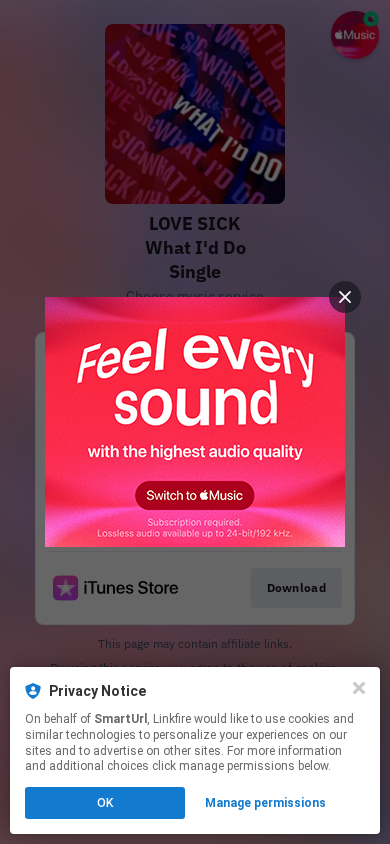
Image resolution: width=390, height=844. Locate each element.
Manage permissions (265, 803)
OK (105, 803)
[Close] (359, 688)
